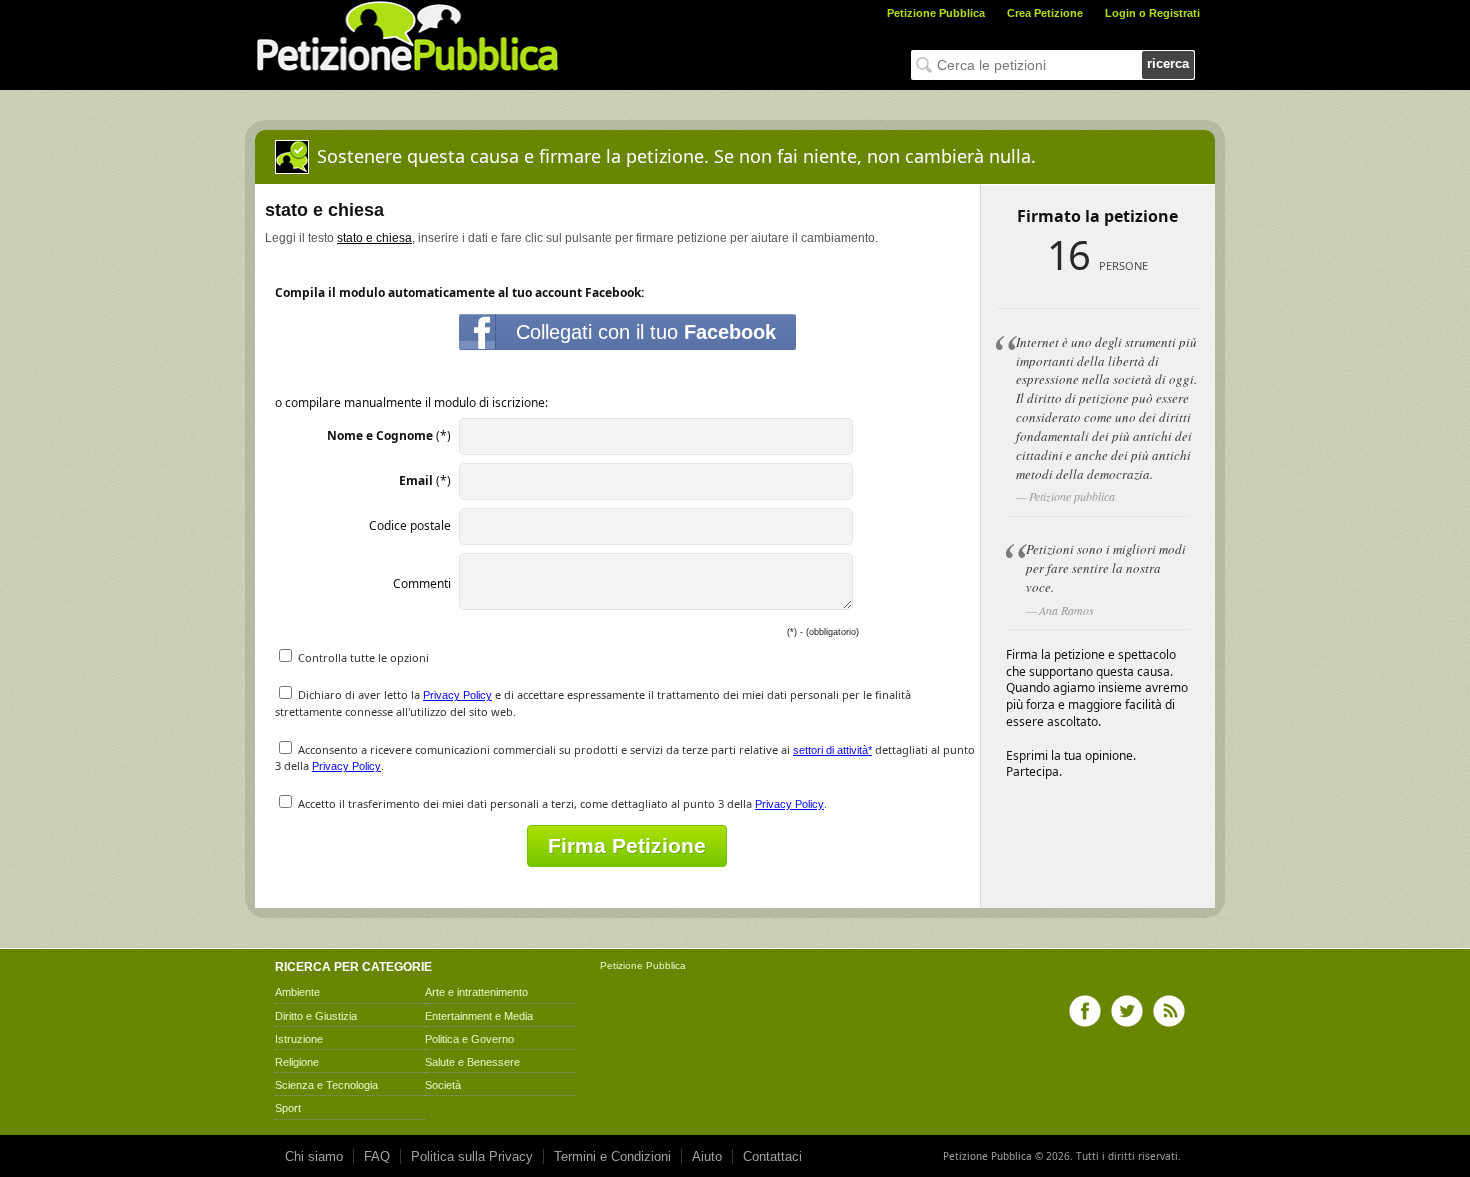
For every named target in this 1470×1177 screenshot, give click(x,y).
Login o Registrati (1152, 13)
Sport (288, 1108)
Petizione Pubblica (936, 13)
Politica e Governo (469, 1039)
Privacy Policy (457, 695)
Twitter (1127, 1011)
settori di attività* (832, 750)
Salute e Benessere (472, 1062)
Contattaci (772, 1156)
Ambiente (297, 992)
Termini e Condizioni (612, 1156)
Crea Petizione (1045, 13)
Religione (297, 1062)
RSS (1169, 1011)
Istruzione (299, 1039)
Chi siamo (314, 1156)
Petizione (621, 965)
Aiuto (707, 1156)
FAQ (377, 1156)
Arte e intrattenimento (476, 992)
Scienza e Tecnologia (326, 1085)
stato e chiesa (374, 238)
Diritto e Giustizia (316, 1016)
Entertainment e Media (479, 1016)
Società (443, 1085)
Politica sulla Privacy (472, 1156)
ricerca (1168, 63)
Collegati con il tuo (646, 332)
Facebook (1085, 1011)
